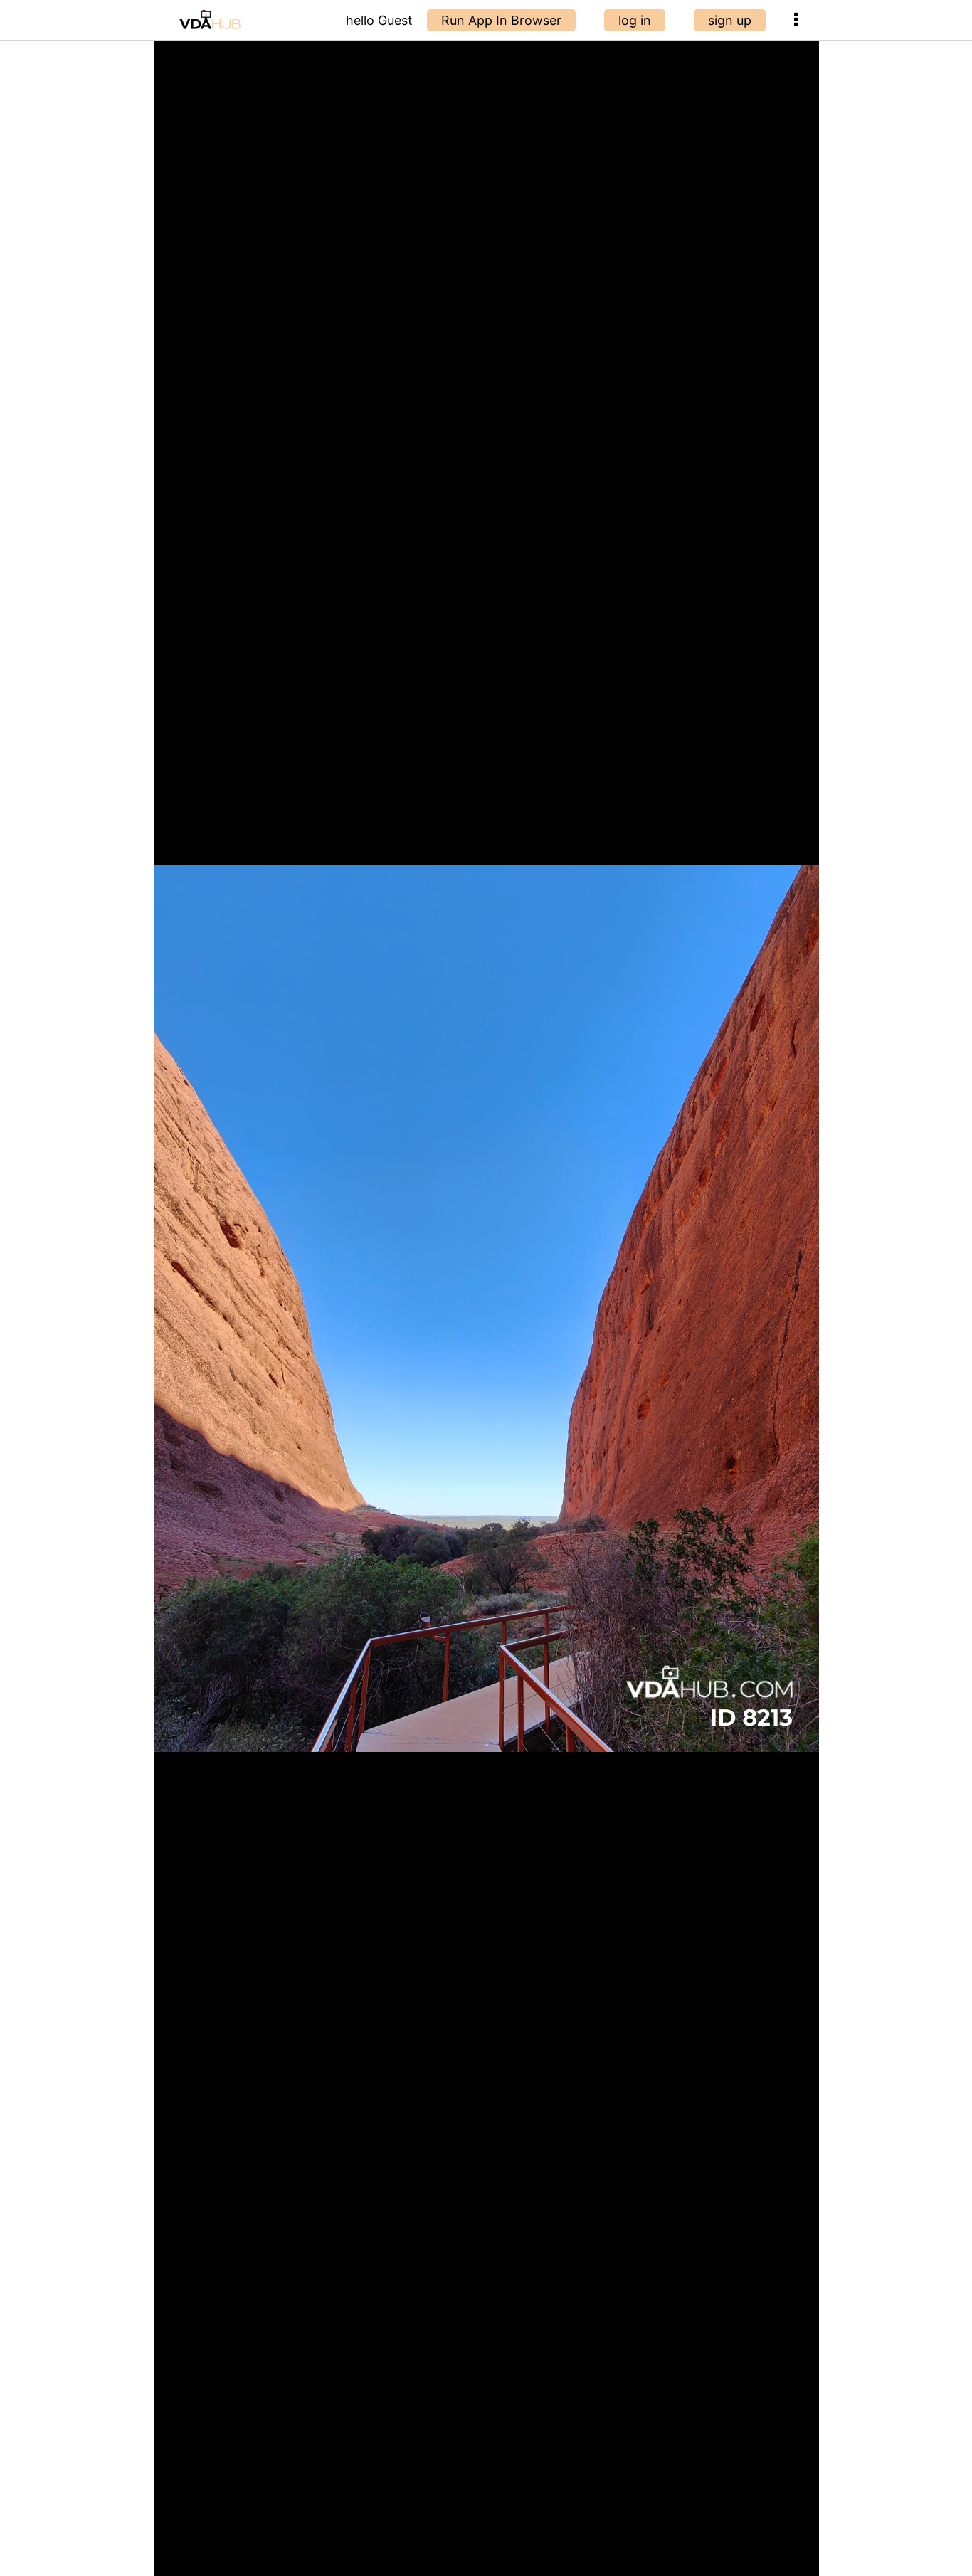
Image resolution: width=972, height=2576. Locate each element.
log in (635, 20)
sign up (730, 20)
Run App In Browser (501, 20)
